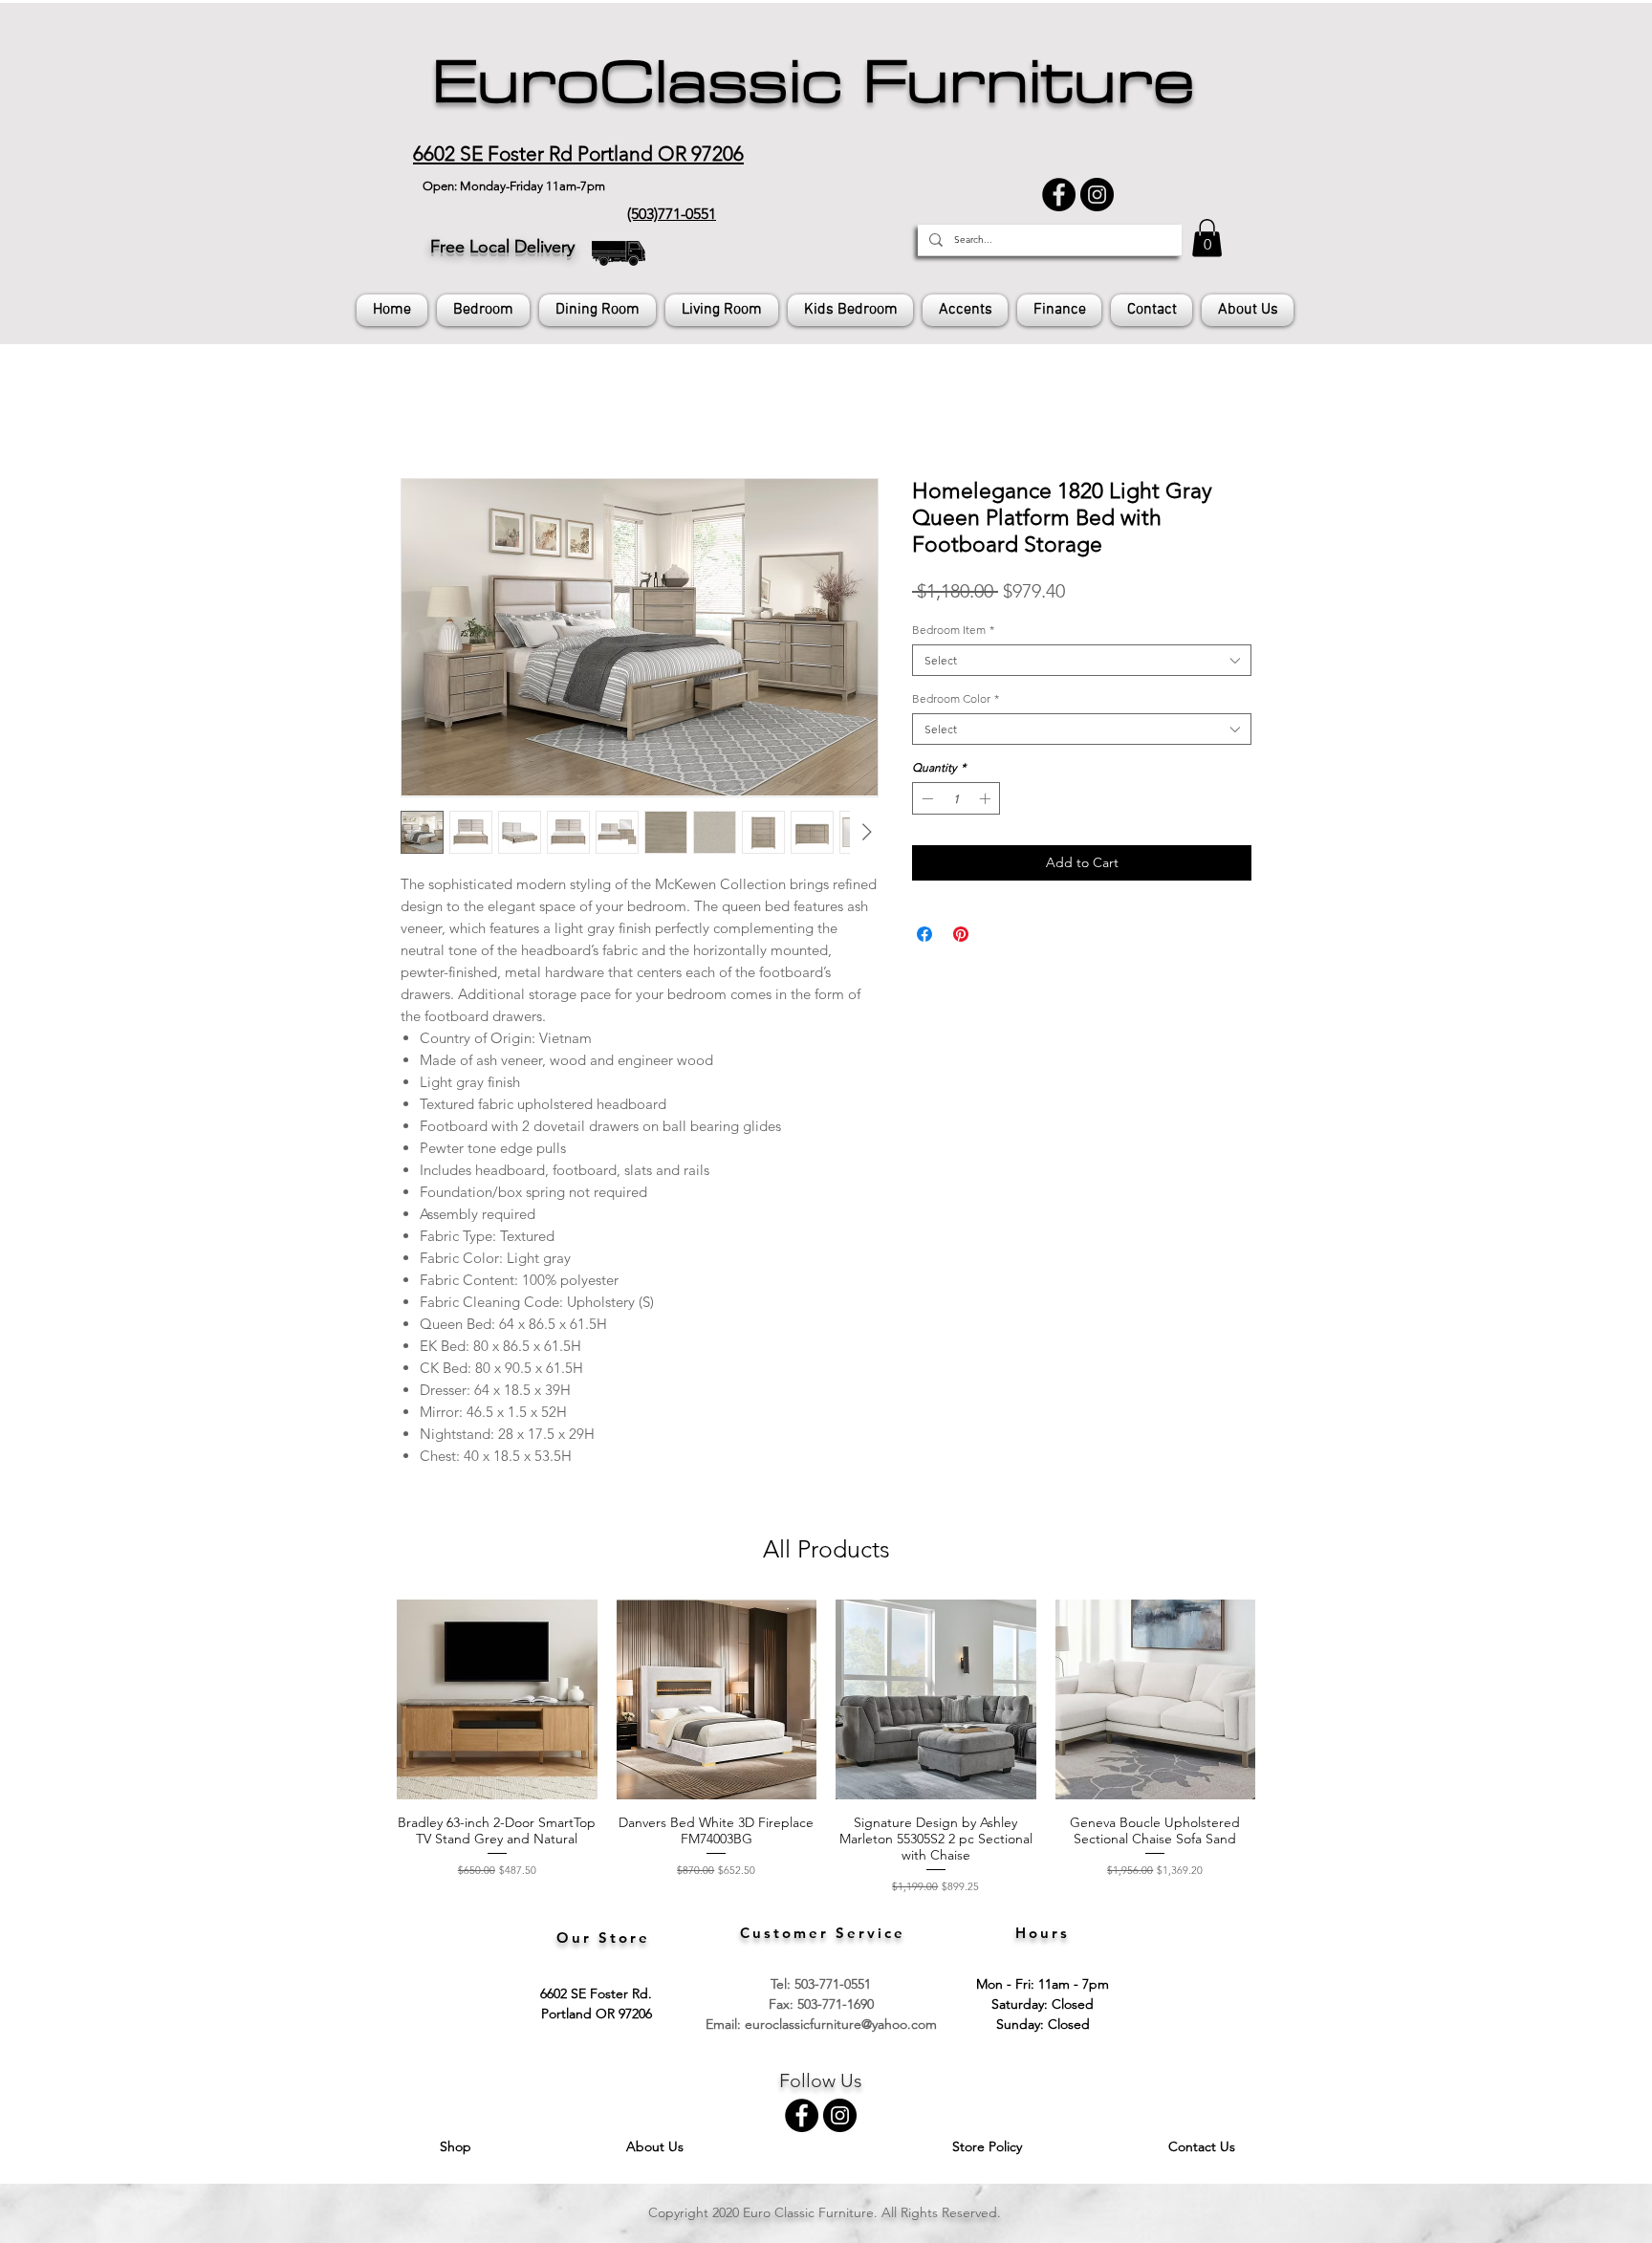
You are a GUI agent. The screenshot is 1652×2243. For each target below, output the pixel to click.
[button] (1207, 238)
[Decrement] (925, 802)
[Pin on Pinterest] (961, 938)
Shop (457, 2150)
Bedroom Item (953, 633)
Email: (725, 2028)
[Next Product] (1283, 1703)
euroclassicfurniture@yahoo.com (841, 2028)
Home (422, 413)
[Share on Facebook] (924, 938)
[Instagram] (1097, 195)
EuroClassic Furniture (813, 82)
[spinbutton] (956, 802)
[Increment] (987, 802)
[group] (826, 1751)
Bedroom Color (956, 702)
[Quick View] (497, 1704)
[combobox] (1082, 664)
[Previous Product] (369, 1703)
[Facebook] (1059, 195)
